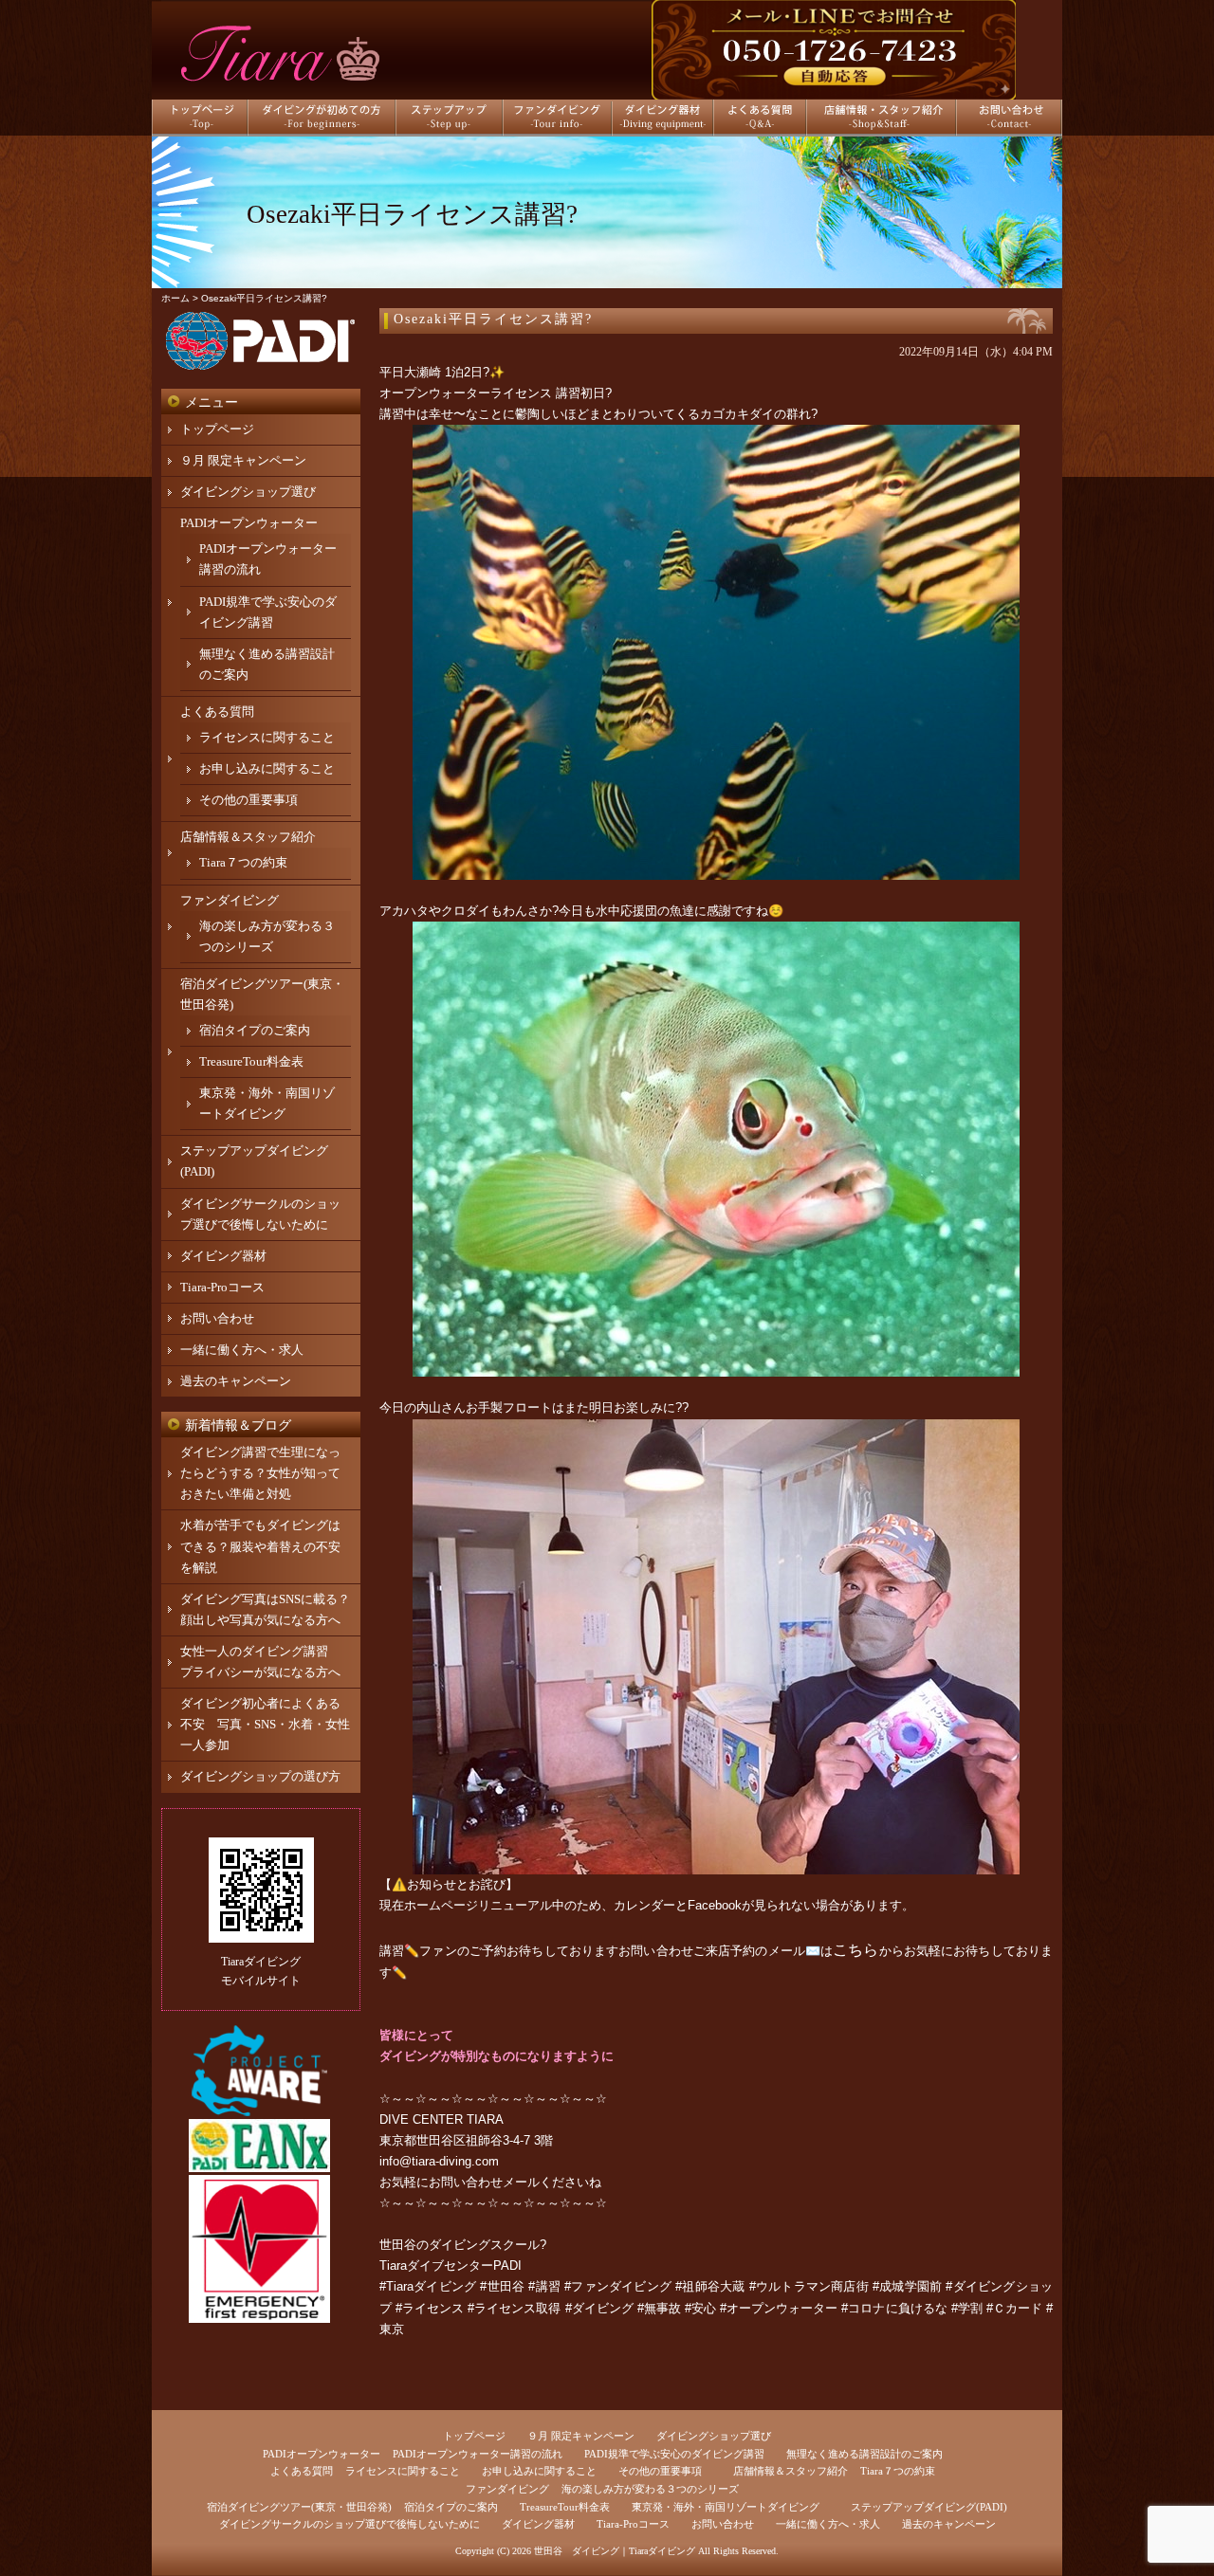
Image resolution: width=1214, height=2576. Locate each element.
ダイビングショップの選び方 (260, 1776)
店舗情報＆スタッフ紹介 (248, 837)
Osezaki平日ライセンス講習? (493, 319)
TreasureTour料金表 (251, 1061)
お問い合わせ (217, 1318)
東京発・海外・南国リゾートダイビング (726, 2507)
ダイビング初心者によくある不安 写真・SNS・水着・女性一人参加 (265, 1724)
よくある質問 (217, 712)
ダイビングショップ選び (248, 492)
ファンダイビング (230, 900)
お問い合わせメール (484, 2182)
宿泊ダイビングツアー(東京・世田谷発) (299, 2507)
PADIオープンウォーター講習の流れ (478, 2454)
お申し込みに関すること (267, 768)
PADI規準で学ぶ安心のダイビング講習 (674, 2454)
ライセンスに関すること (267, 737)
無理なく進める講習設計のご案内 (865, 2454)
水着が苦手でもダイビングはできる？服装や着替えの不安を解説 (260, 1546)
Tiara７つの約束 (243, 862)
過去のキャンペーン (236, 1381)
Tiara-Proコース (222, 1287)
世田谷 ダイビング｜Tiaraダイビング (615, 2551)
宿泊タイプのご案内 (255, 1030)
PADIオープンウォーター (249, 523)
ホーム (175, 298)
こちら (855, 1950)
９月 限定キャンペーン (243, 460)
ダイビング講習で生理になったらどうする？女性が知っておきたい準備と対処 (260, 1473)
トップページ (217, 429)
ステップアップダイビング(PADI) (929, 2507)
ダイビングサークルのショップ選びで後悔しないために (349, 2524)
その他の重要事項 (248, 800)
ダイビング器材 (223, 1256)
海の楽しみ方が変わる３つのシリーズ (650, 2489)
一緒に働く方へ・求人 (242, 1350)
